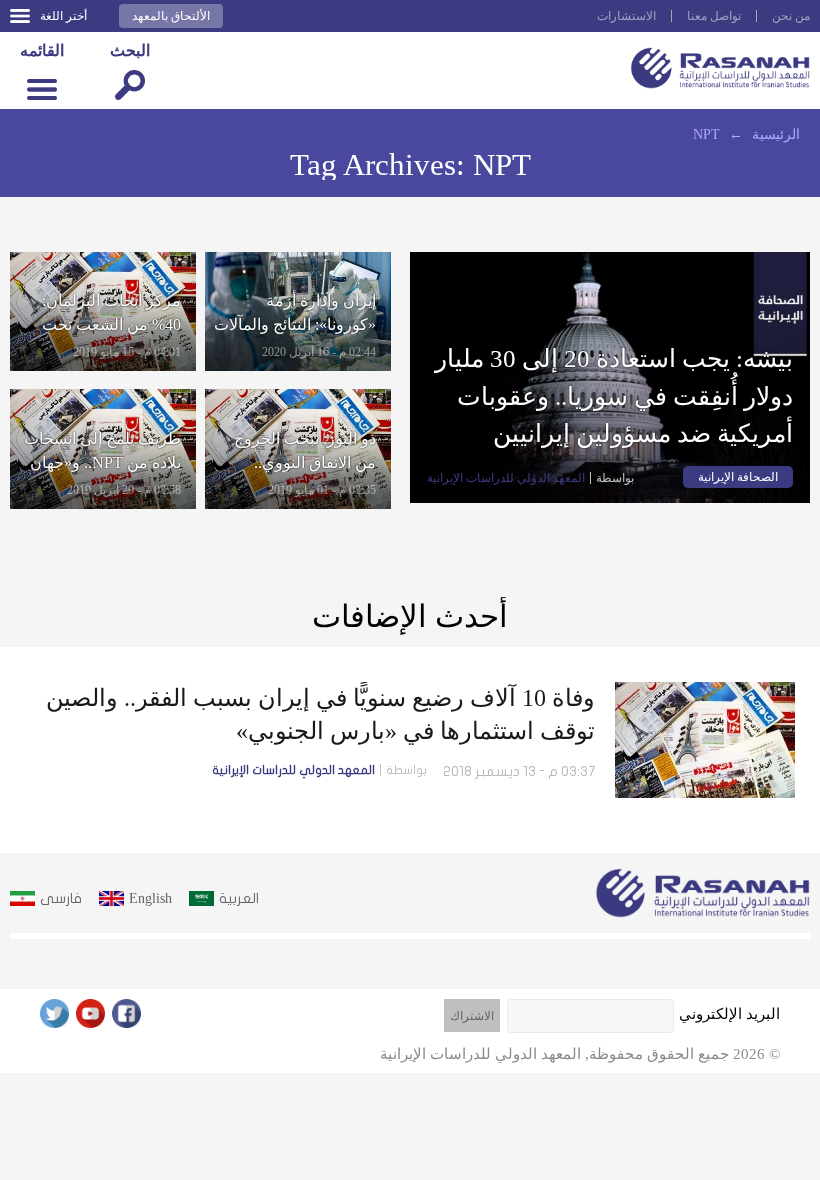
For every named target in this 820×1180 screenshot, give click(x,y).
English (150, 898)
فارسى (61, 898)
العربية (239, 898)
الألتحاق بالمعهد (171, 16)
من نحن (791, 16)
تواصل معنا (714, 16)
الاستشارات (626, 16)
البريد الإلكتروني (729, 1014)
